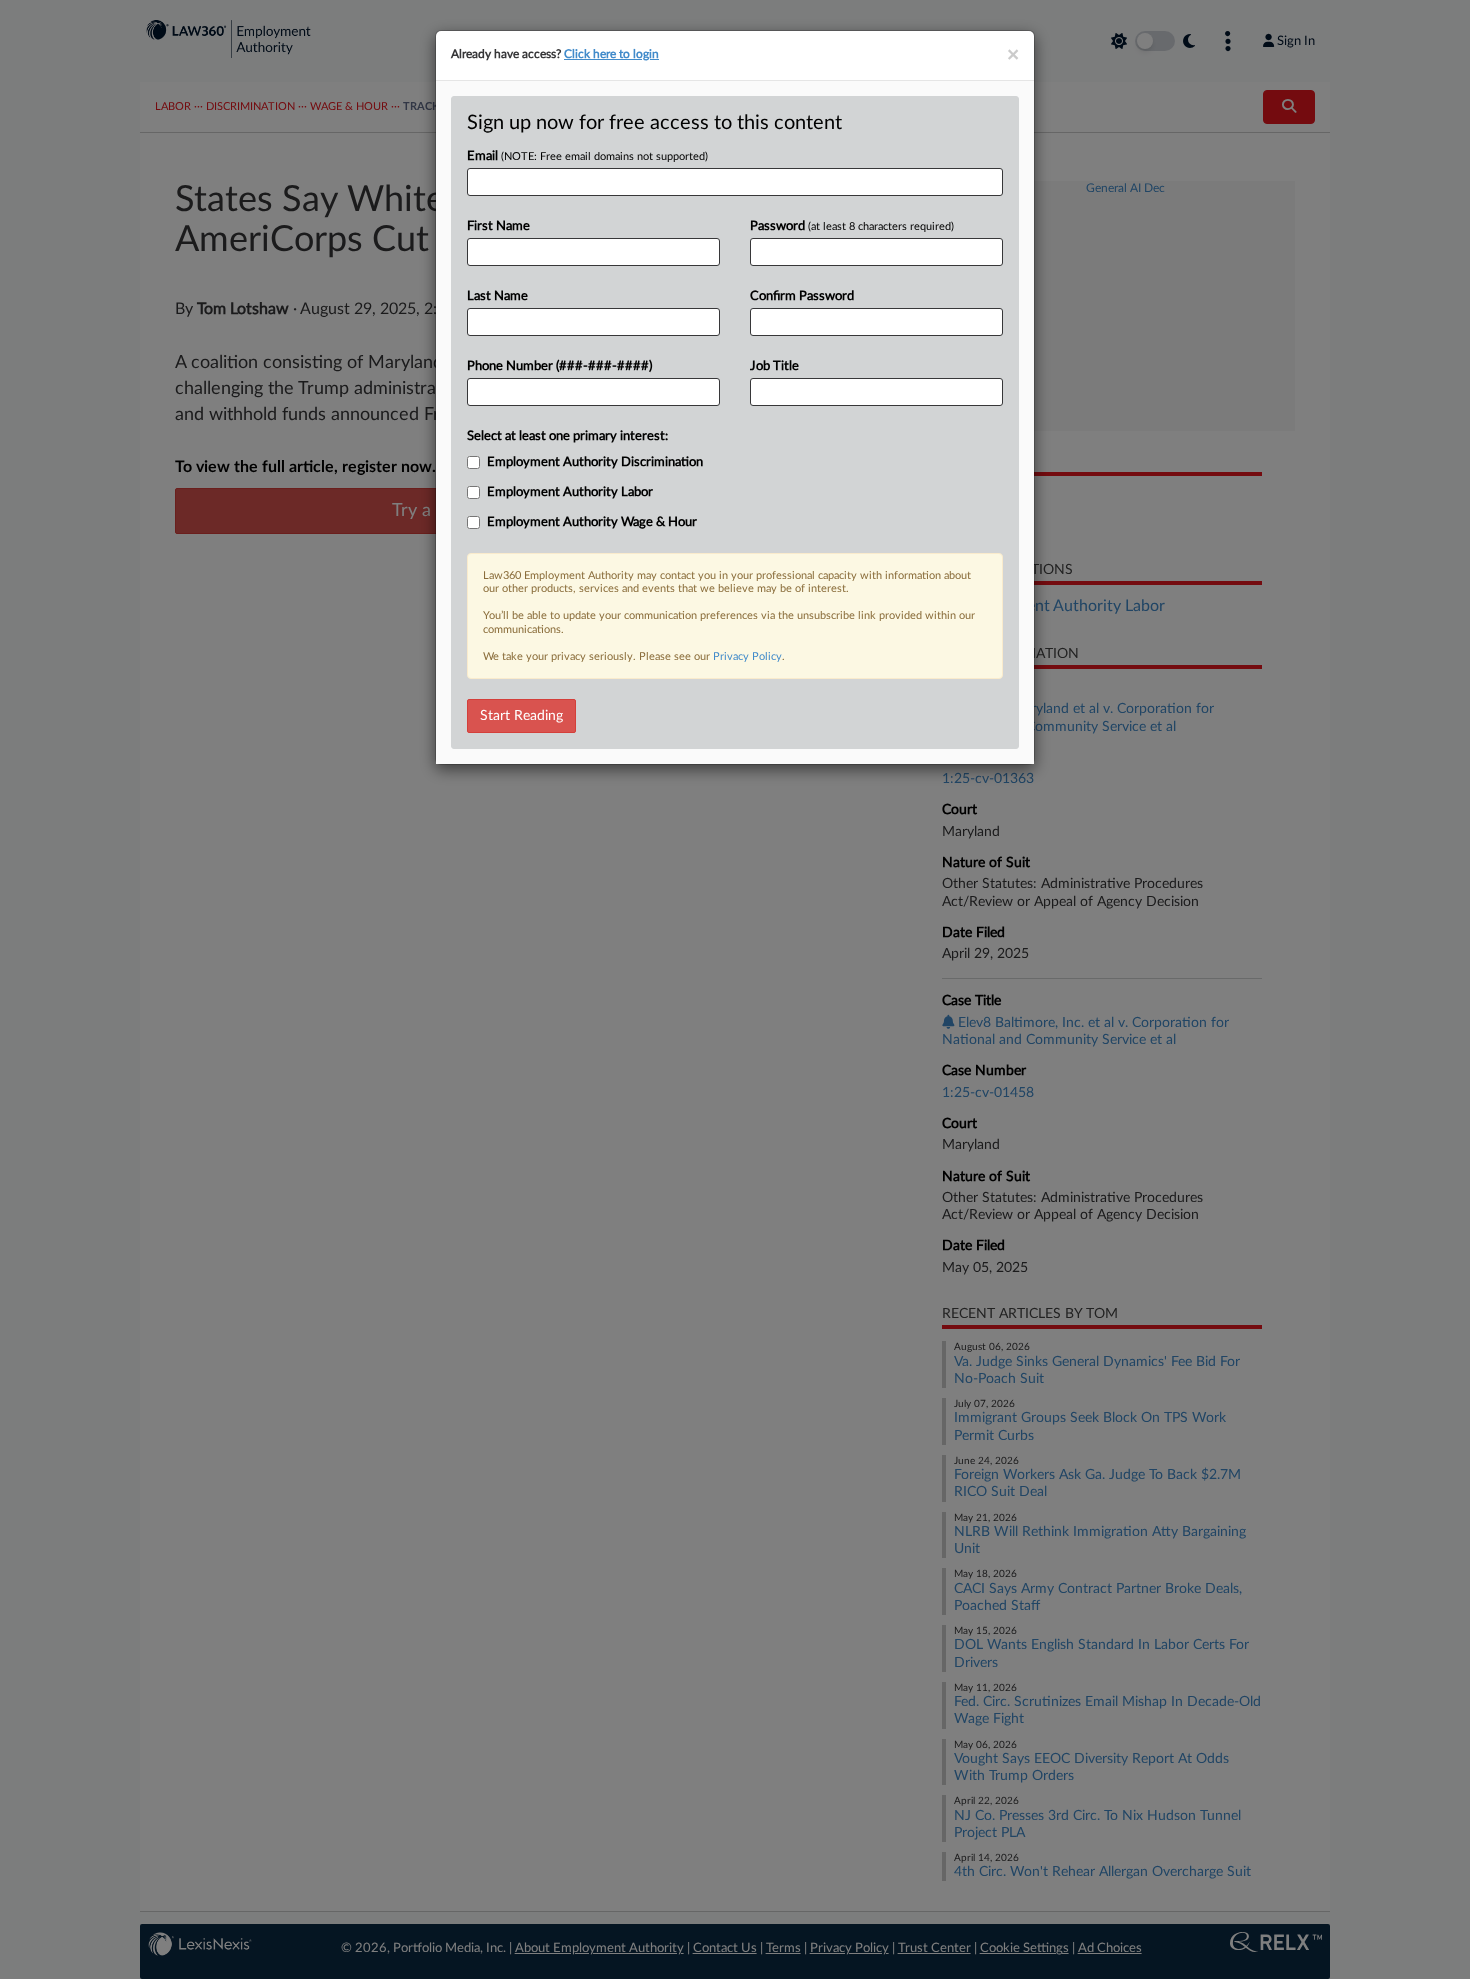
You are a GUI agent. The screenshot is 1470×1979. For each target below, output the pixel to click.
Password (852, 226)
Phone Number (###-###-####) (559, 366)
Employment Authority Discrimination (595, 462)
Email (587, 156)
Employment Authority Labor (570, 492)
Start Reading (521, 716)
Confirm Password (802, 296)
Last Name (497, 296)
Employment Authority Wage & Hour (592, 522)
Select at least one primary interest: (567, 436)
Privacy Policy (747, 656)
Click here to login (611, 54)
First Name (498, 226)
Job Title (774, 366)
